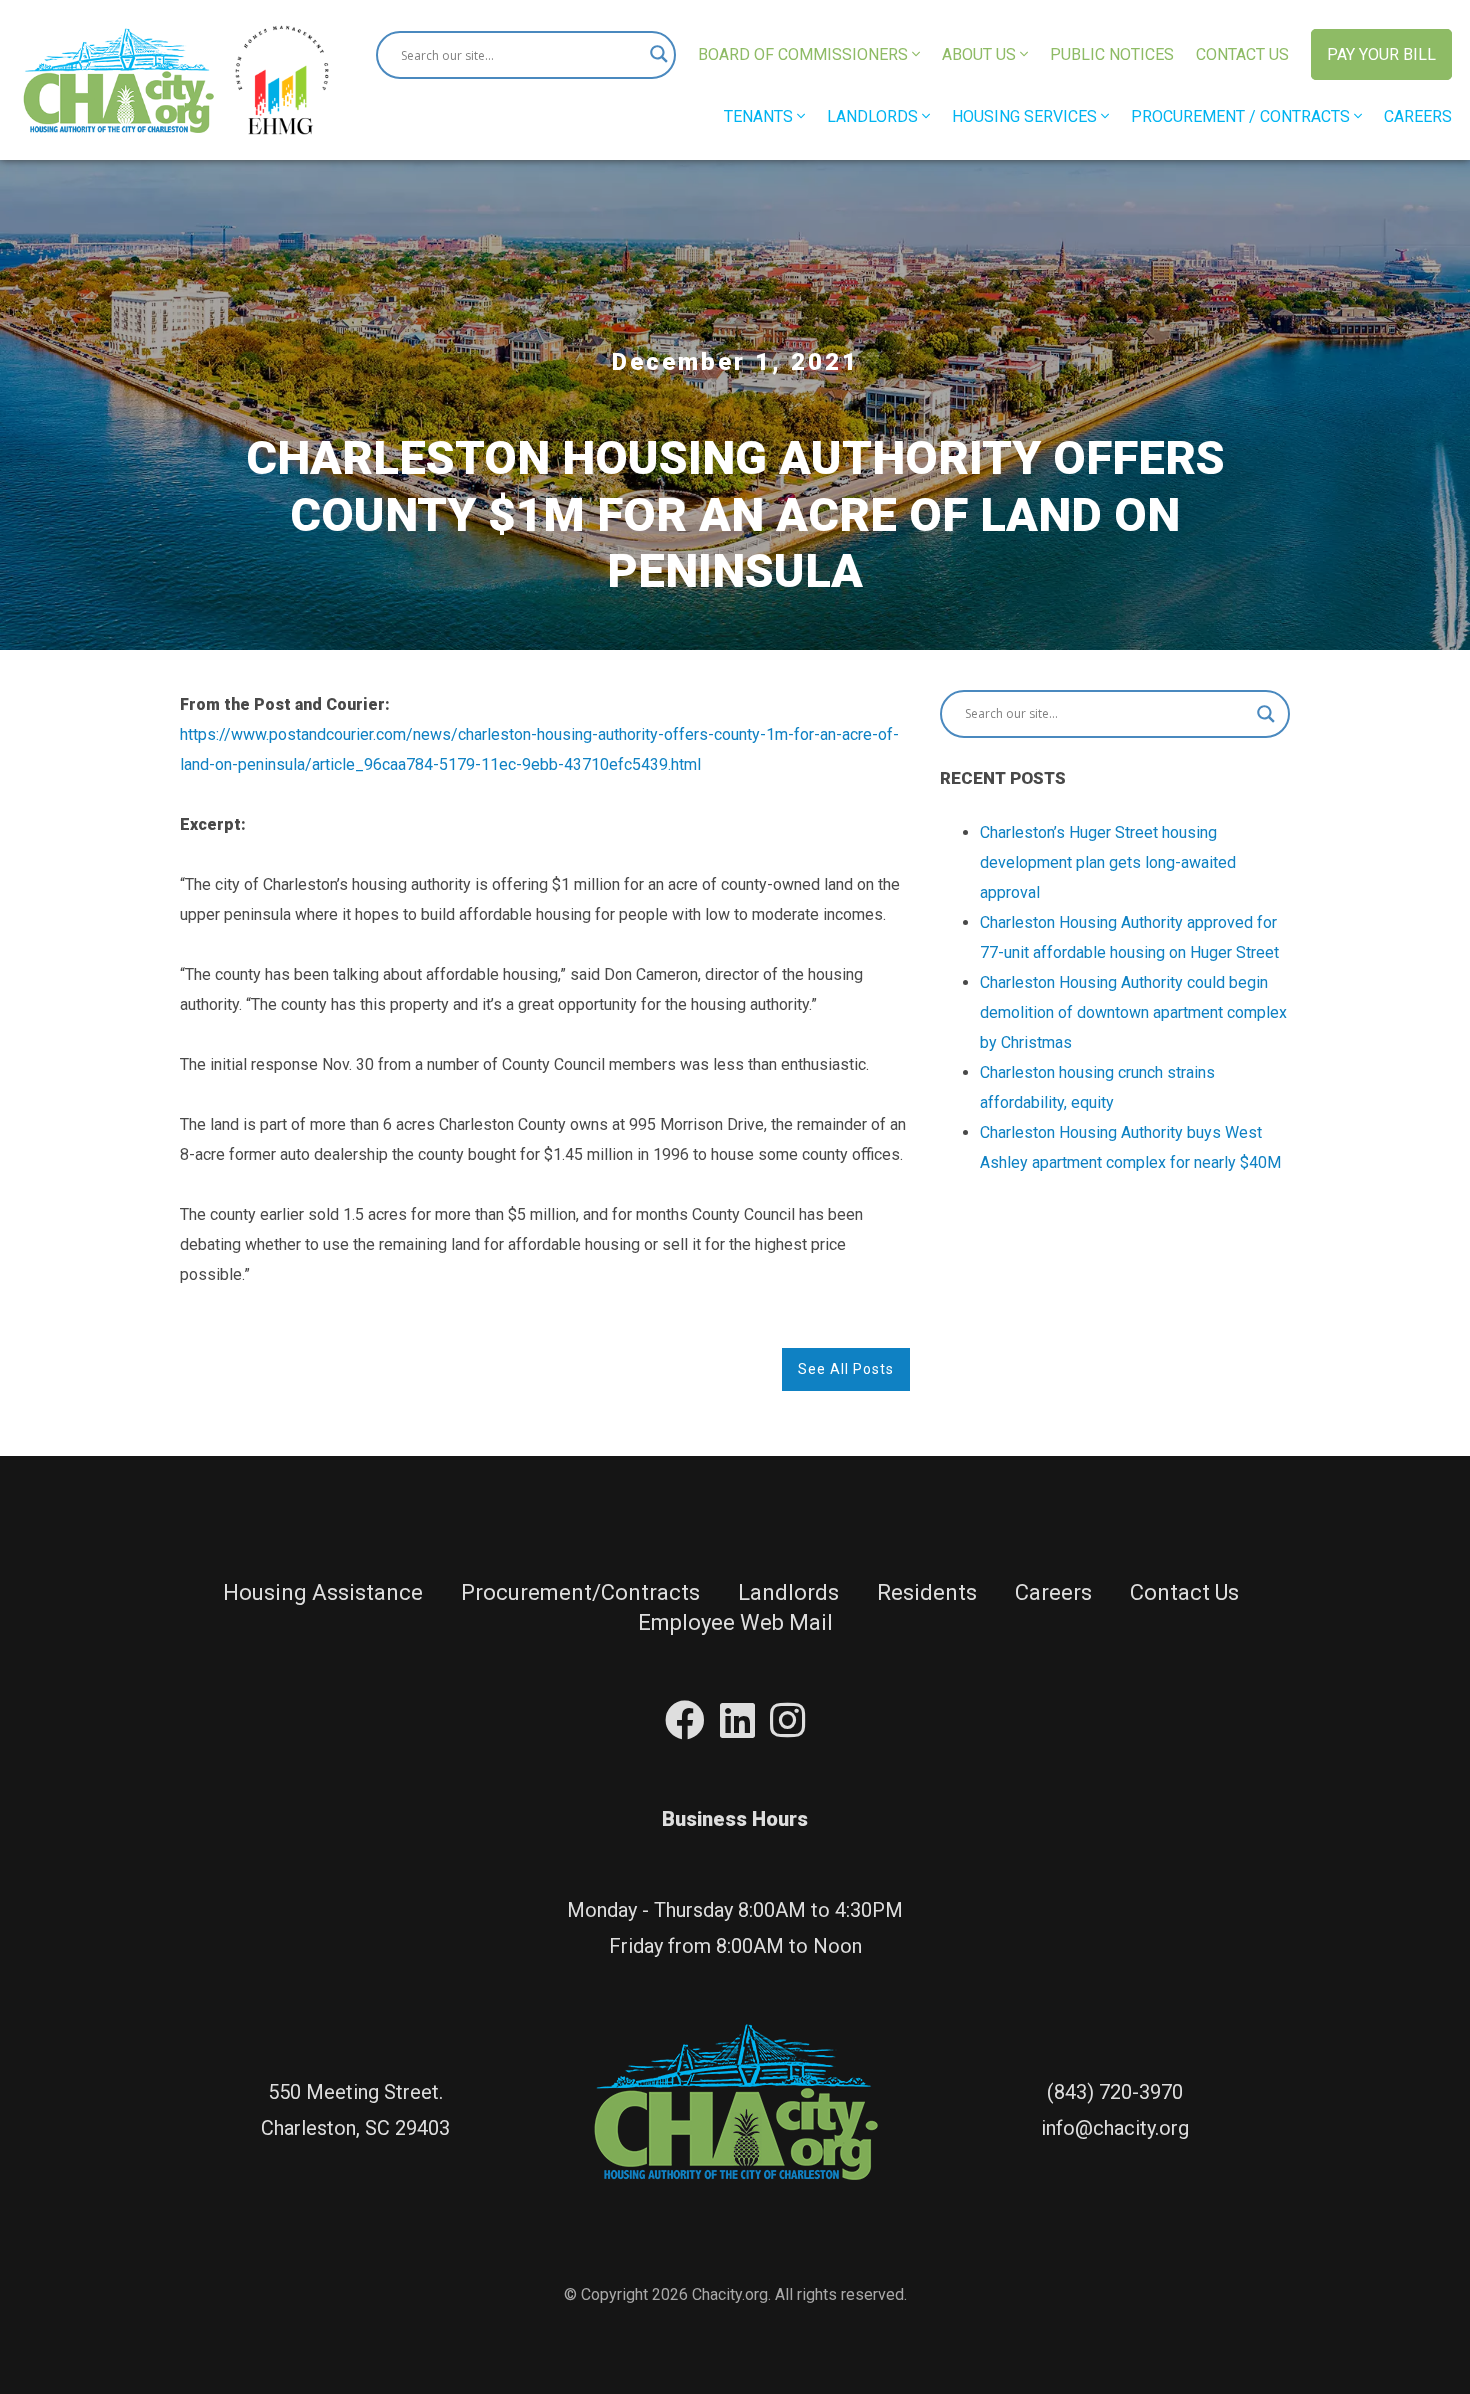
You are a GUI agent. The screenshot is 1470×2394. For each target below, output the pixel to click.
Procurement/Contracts (580, 1592)
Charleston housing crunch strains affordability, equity (1097, 1087)
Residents (927, 1592)
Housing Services (1026, 116)
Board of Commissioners (805, 54)
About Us (981, 54)
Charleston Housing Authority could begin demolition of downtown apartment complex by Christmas (1133, 1012)
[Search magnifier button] (652, 55)
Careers (1418, 116)
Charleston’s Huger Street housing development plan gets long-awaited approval (1108, 862)
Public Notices (1112, 54)
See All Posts (846, 1369)
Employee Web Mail (735, 1622)
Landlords (874, 116)
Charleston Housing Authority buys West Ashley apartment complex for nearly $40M (1130, 1147)
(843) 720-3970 (1115, 2092)
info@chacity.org (1115, 2128)
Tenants (760, 116)
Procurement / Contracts (1242, 116)
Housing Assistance (323, 1592)
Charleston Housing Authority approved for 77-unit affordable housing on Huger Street (1129, 937)
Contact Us (1242, 54)
